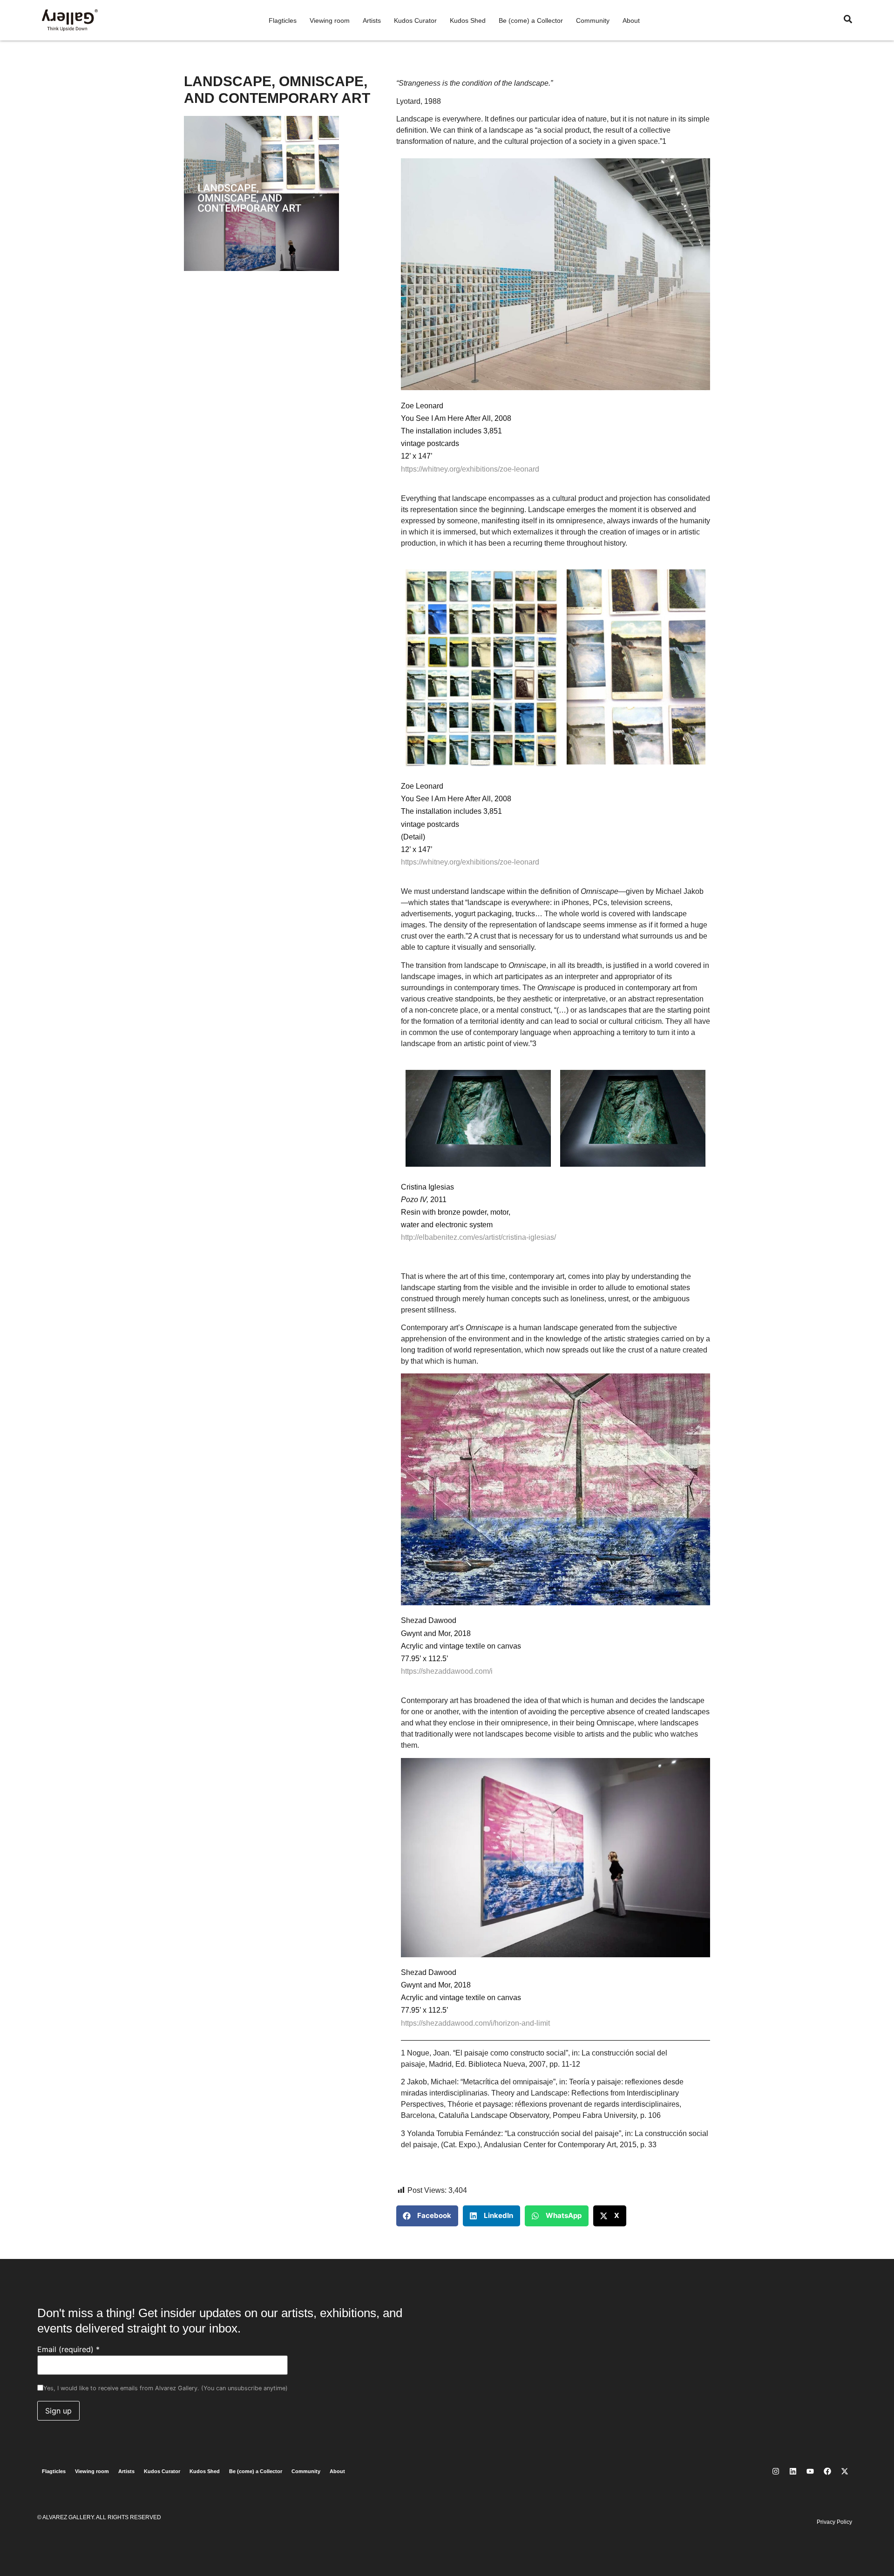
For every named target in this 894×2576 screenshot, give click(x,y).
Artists (372, 20)
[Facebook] (827, 2471)
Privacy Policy (834, 2522)
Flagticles (283, 20)
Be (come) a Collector (531, 20)
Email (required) (68, 2349)
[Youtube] (810, 2471)
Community (593, 20)
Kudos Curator (415, 20)
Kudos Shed (468, 20)
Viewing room (330, 20)
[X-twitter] (845, 2471)
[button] (427, 2216)
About (631, 20)
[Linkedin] (793, 2471)
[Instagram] (776, 2471)
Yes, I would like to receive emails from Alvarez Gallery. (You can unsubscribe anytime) (166, 2389)
